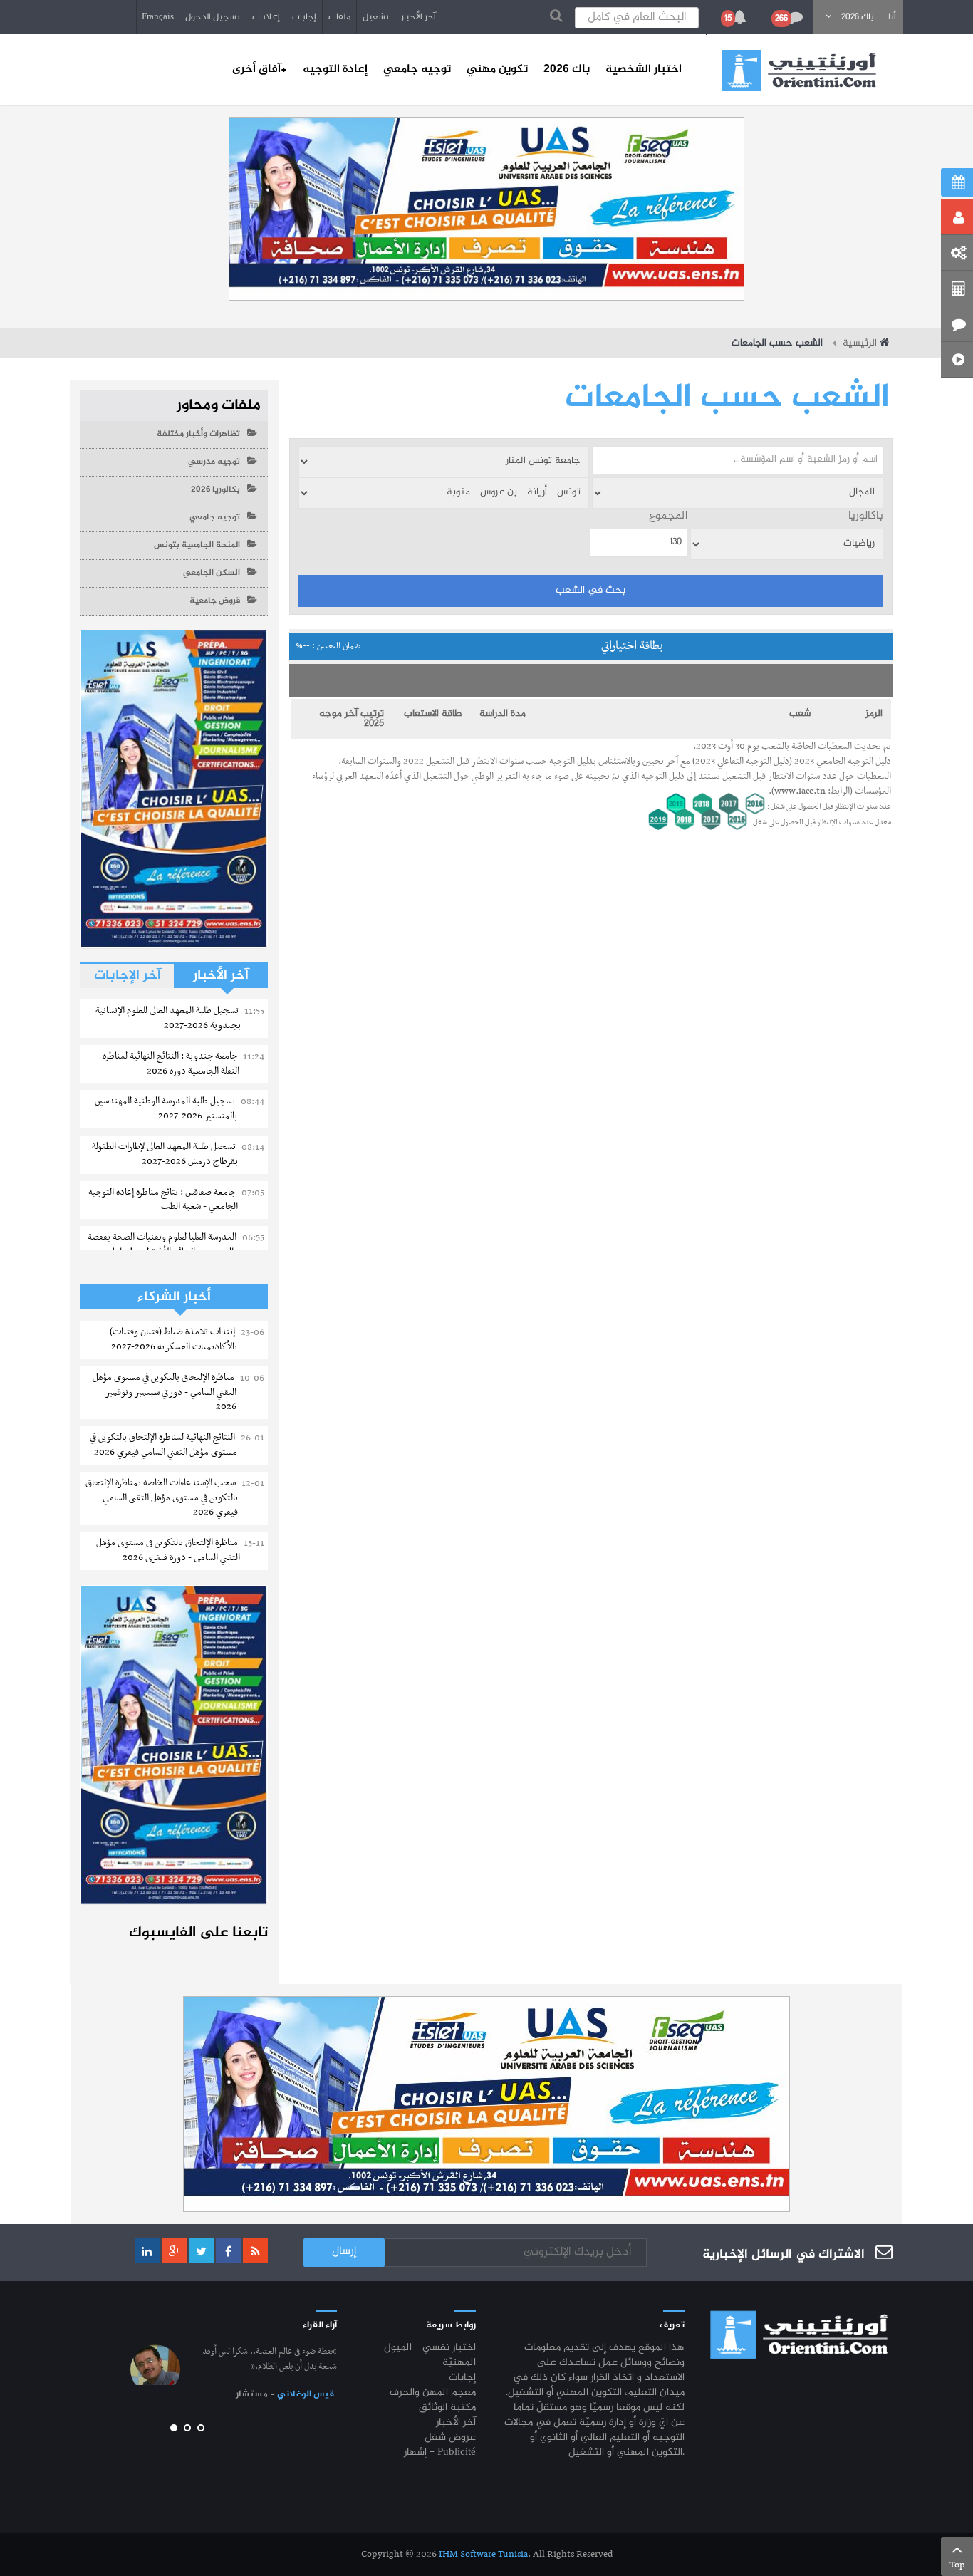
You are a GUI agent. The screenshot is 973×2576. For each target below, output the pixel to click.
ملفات (339, 17)
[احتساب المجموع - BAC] (957, 289)
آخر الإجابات (128, 976)
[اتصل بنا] (957, 324)
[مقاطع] (957, 360)
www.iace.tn (800, 791)
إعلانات (266, 17)
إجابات (304, 17)
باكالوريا (866, 517)
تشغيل (376, 17)
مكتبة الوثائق (447, 2408)
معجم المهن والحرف (433, 2393)
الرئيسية (860, 343)
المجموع (668, 517)
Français (158, 17)
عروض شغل (450, 2438)
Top (957, 2565)
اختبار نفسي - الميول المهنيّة (430, 2356)
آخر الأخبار (418, 17)
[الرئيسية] (799, 71)
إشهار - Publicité (440, 2453)
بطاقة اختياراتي (480, 646)
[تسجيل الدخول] (957, 217)
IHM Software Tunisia (483, 2554)
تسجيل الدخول (213, 17)
